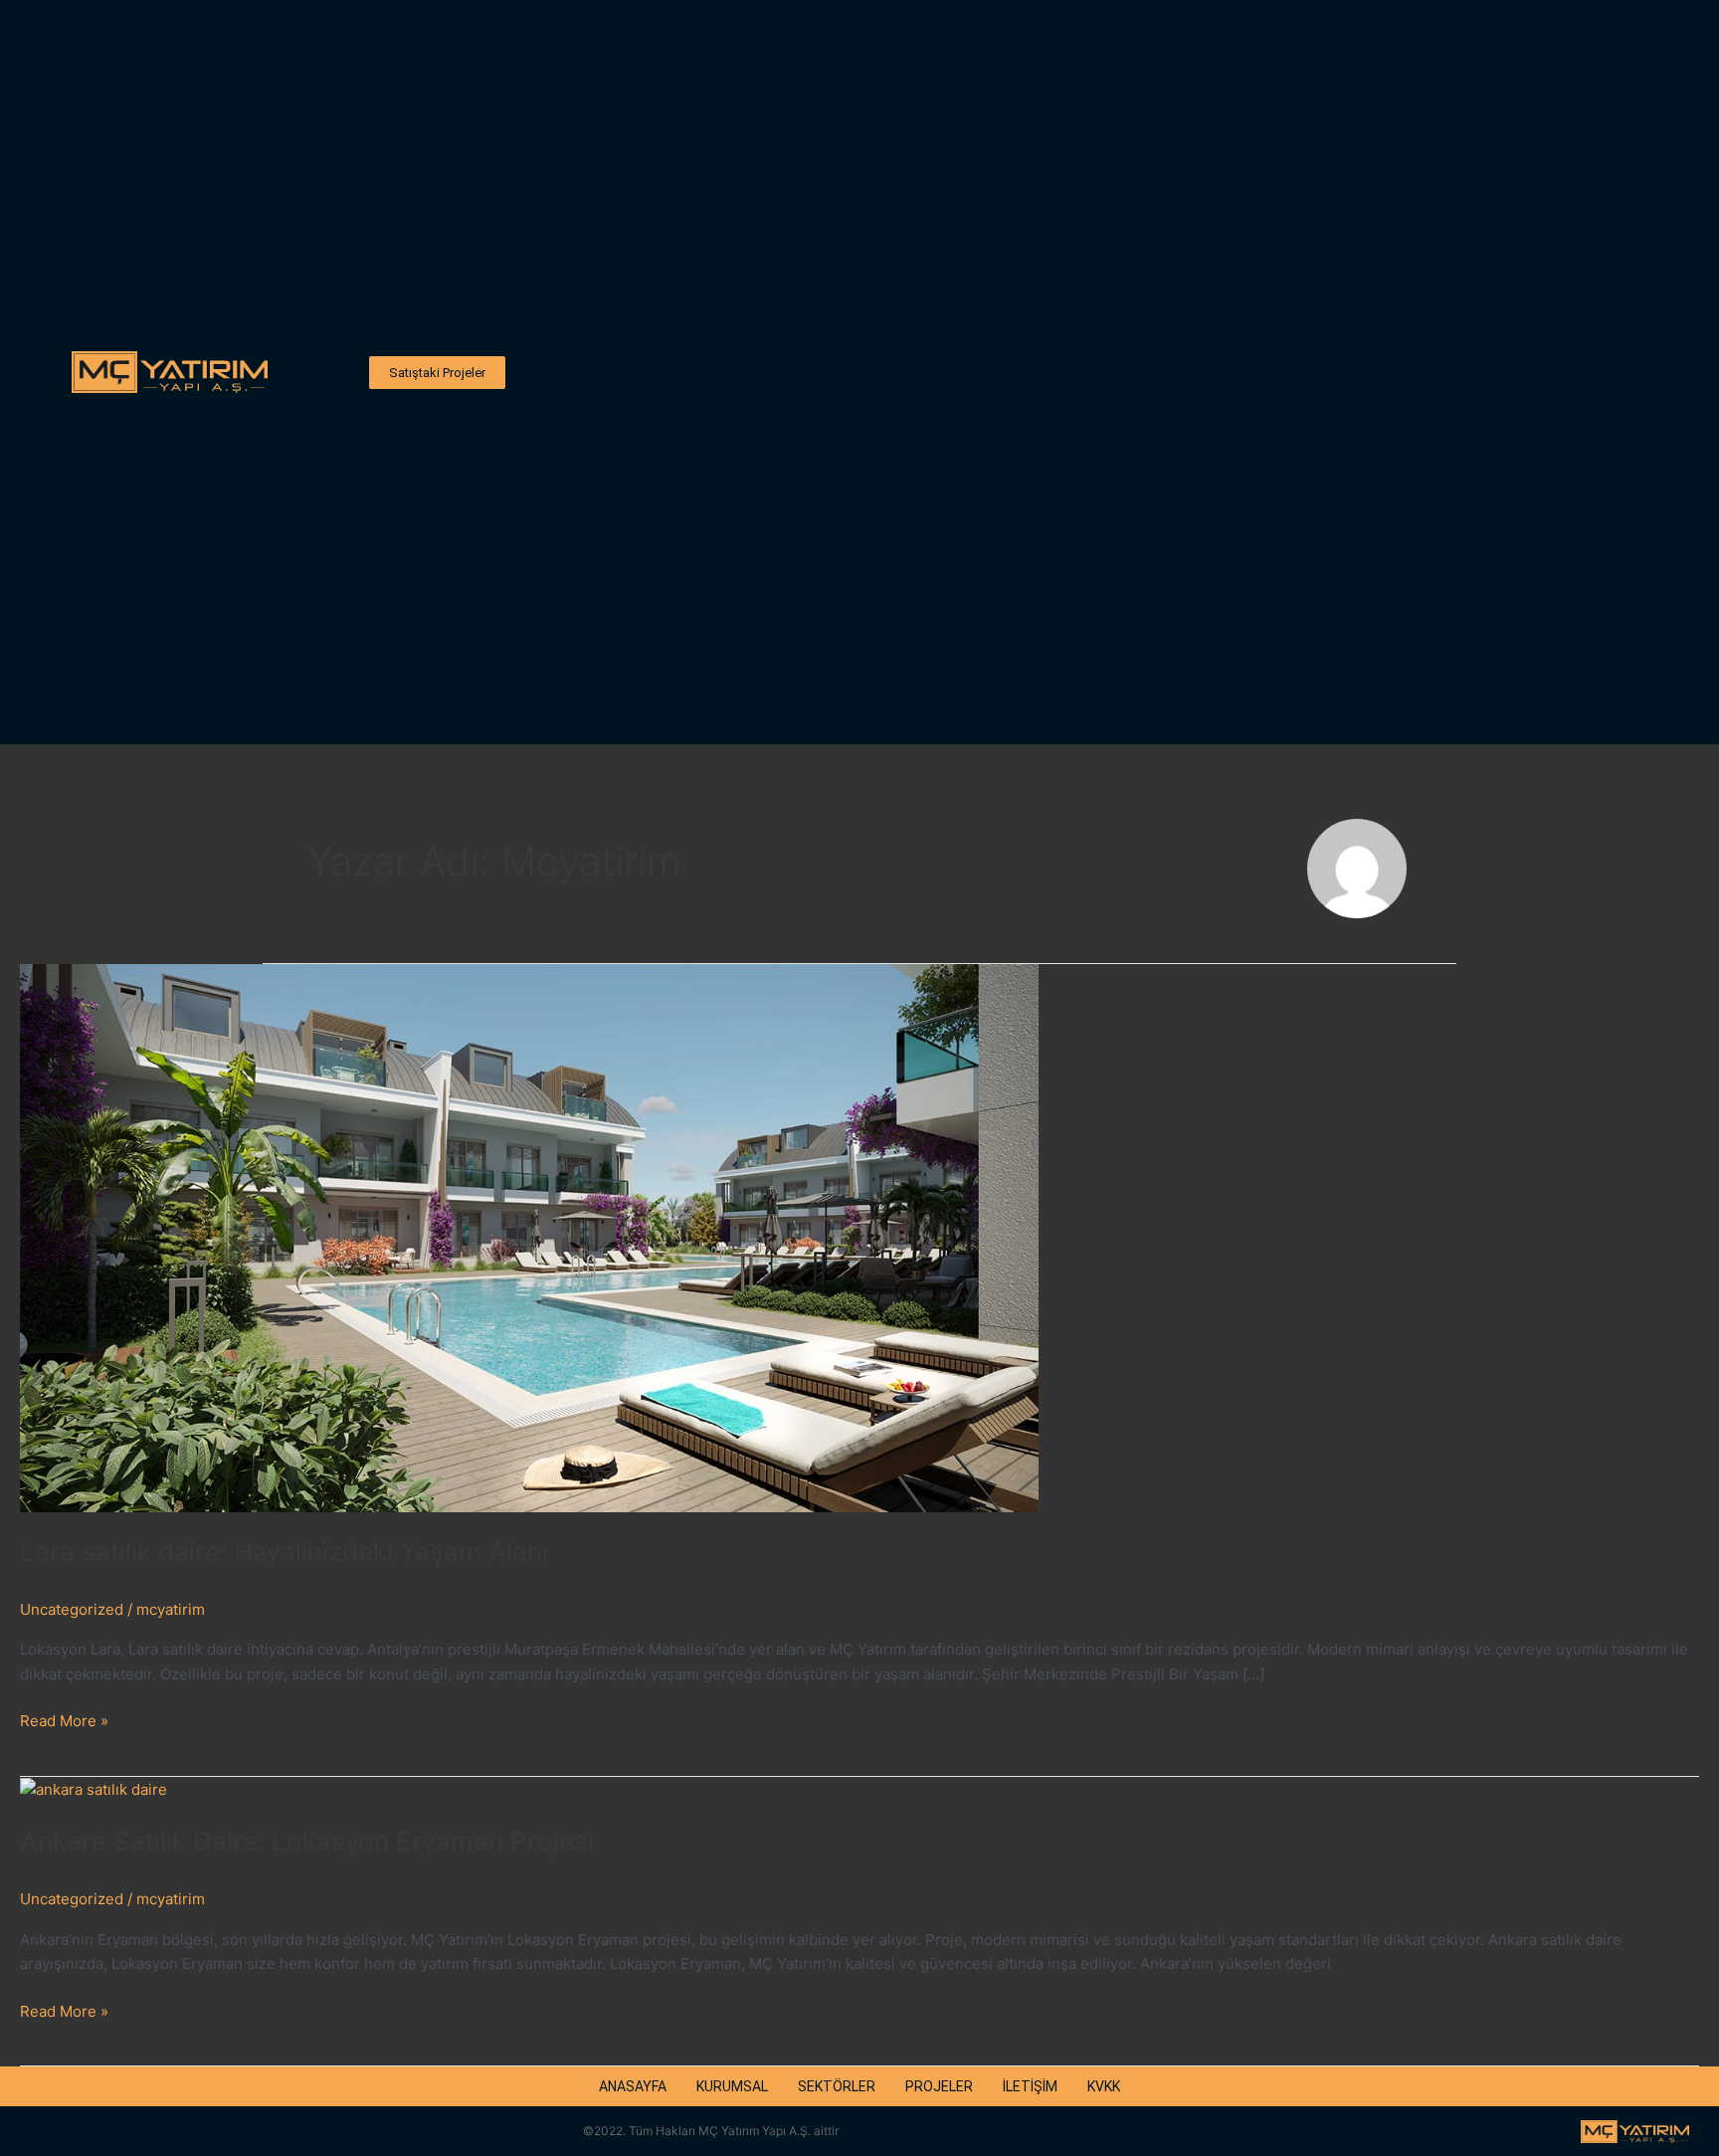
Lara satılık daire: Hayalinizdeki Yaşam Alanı (284, 1552)
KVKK (1104, 2086)
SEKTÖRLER (837, 2086)
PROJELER (939, 2086)
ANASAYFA (633, 2086)
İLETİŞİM (1030, 2086)
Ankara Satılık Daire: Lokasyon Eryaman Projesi (307, 1841)
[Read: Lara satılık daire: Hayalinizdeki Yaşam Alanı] (529, 1237)
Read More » (64, 1720)
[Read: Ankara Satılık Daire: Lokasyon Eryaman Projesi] (94, 1788)
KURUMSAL (732, 2086)
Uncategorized (72, 1609)
